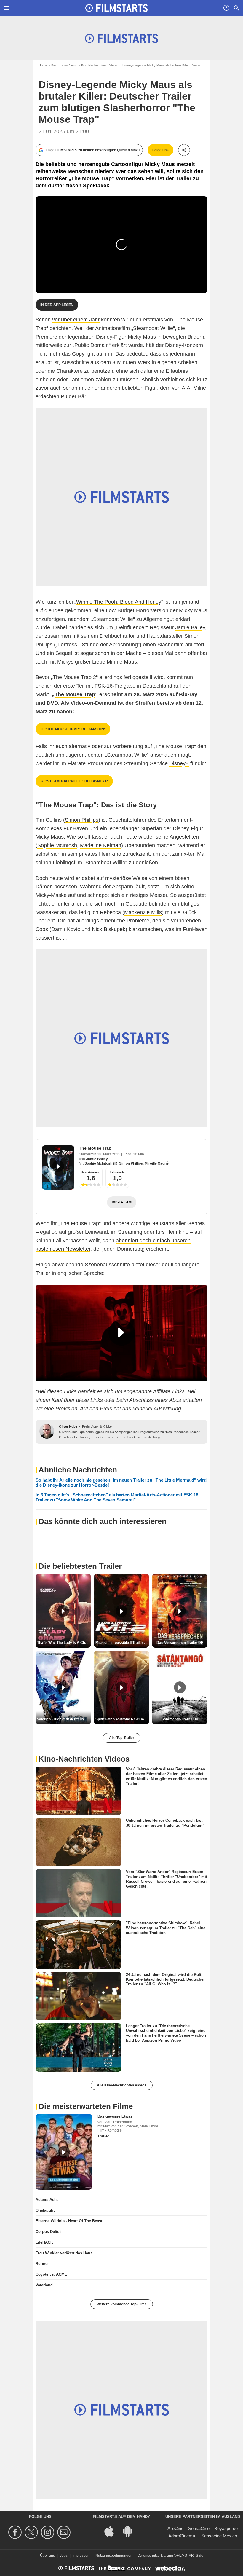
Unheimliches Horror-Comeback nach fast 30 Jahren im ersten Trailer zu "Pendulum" (165, 1823)
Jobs (64, 2556)
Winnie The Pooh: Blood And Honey (119, 602)
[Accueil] (116, 8)
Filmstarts (117, 1172)
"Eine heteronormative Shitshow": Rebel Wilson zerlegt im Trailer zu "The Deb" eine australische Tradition (166, 1928)
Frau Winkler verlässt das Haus (64, 2253)
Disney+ (179, 763)
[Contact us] (65, 2532)
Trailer (103, 2136)
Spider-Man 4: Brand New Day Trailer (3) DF (122, 1719)
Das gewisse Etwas (115, 2116)
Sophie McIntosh (57, 845)
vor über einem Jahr (76, 320)
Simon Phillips (82, 820)
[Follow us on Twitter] (32, 2532)
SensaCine (199, 2528)
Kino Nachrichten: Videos (99, 65)
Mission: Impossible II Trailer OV (122, 1643)
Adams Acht (47, 2200)
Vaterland (44, 2285)
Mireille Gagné (157, 1163)
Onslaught (45, 2210)
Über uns (47, 2556)
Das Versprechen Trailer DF (180, 1643)
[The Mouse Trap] (58, 1167)
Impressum (81, 2556)
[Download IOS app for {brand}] (112, 2530)
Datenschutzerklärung (155, 2556)
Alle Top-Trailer (122, 1738)
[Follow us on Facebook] (16, 2532)
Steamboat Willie (153, 328)
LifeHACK (44, 2242)
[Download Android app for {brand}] (131, 2530)
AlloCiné (175, 2528)
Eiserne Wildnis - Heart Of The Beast (69, 2221)
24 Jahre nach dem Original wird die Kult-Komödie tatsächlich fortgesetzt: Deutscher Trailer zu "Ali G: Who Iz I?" (165, 1979)
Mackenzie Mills (143, 912)
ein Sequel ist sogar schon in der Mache (94, 653)
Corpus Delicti (49, 2232)
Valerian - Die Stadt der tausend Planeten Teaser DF (64, 1719)
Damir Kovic (66, 929)
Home (43, 65)
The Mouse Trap (95, 1148)
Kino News (69, 65)
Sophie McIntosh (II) (101, 1163)
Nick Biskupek (109, 929)
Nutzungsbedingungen (114, 2556)
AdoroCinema (182, 2536)
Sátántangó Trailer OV (180, 1719)
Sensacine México (219, 2536)
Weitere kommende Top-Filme (122, 2304)
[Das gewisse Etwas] (64, 2152)
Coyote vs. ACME (51, 2274)
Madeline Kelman (101, 845)
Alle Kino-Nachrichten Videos (122, 2085)
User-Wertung (91, 1172)
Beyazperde (226, 2528)
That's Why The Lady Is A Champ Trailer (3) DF (64, 1643)
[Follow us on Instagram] (48, 2532)
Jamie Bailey (190, 627)
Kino (54, 65)
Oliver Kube (68, 1426)
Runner (42, 2264)
